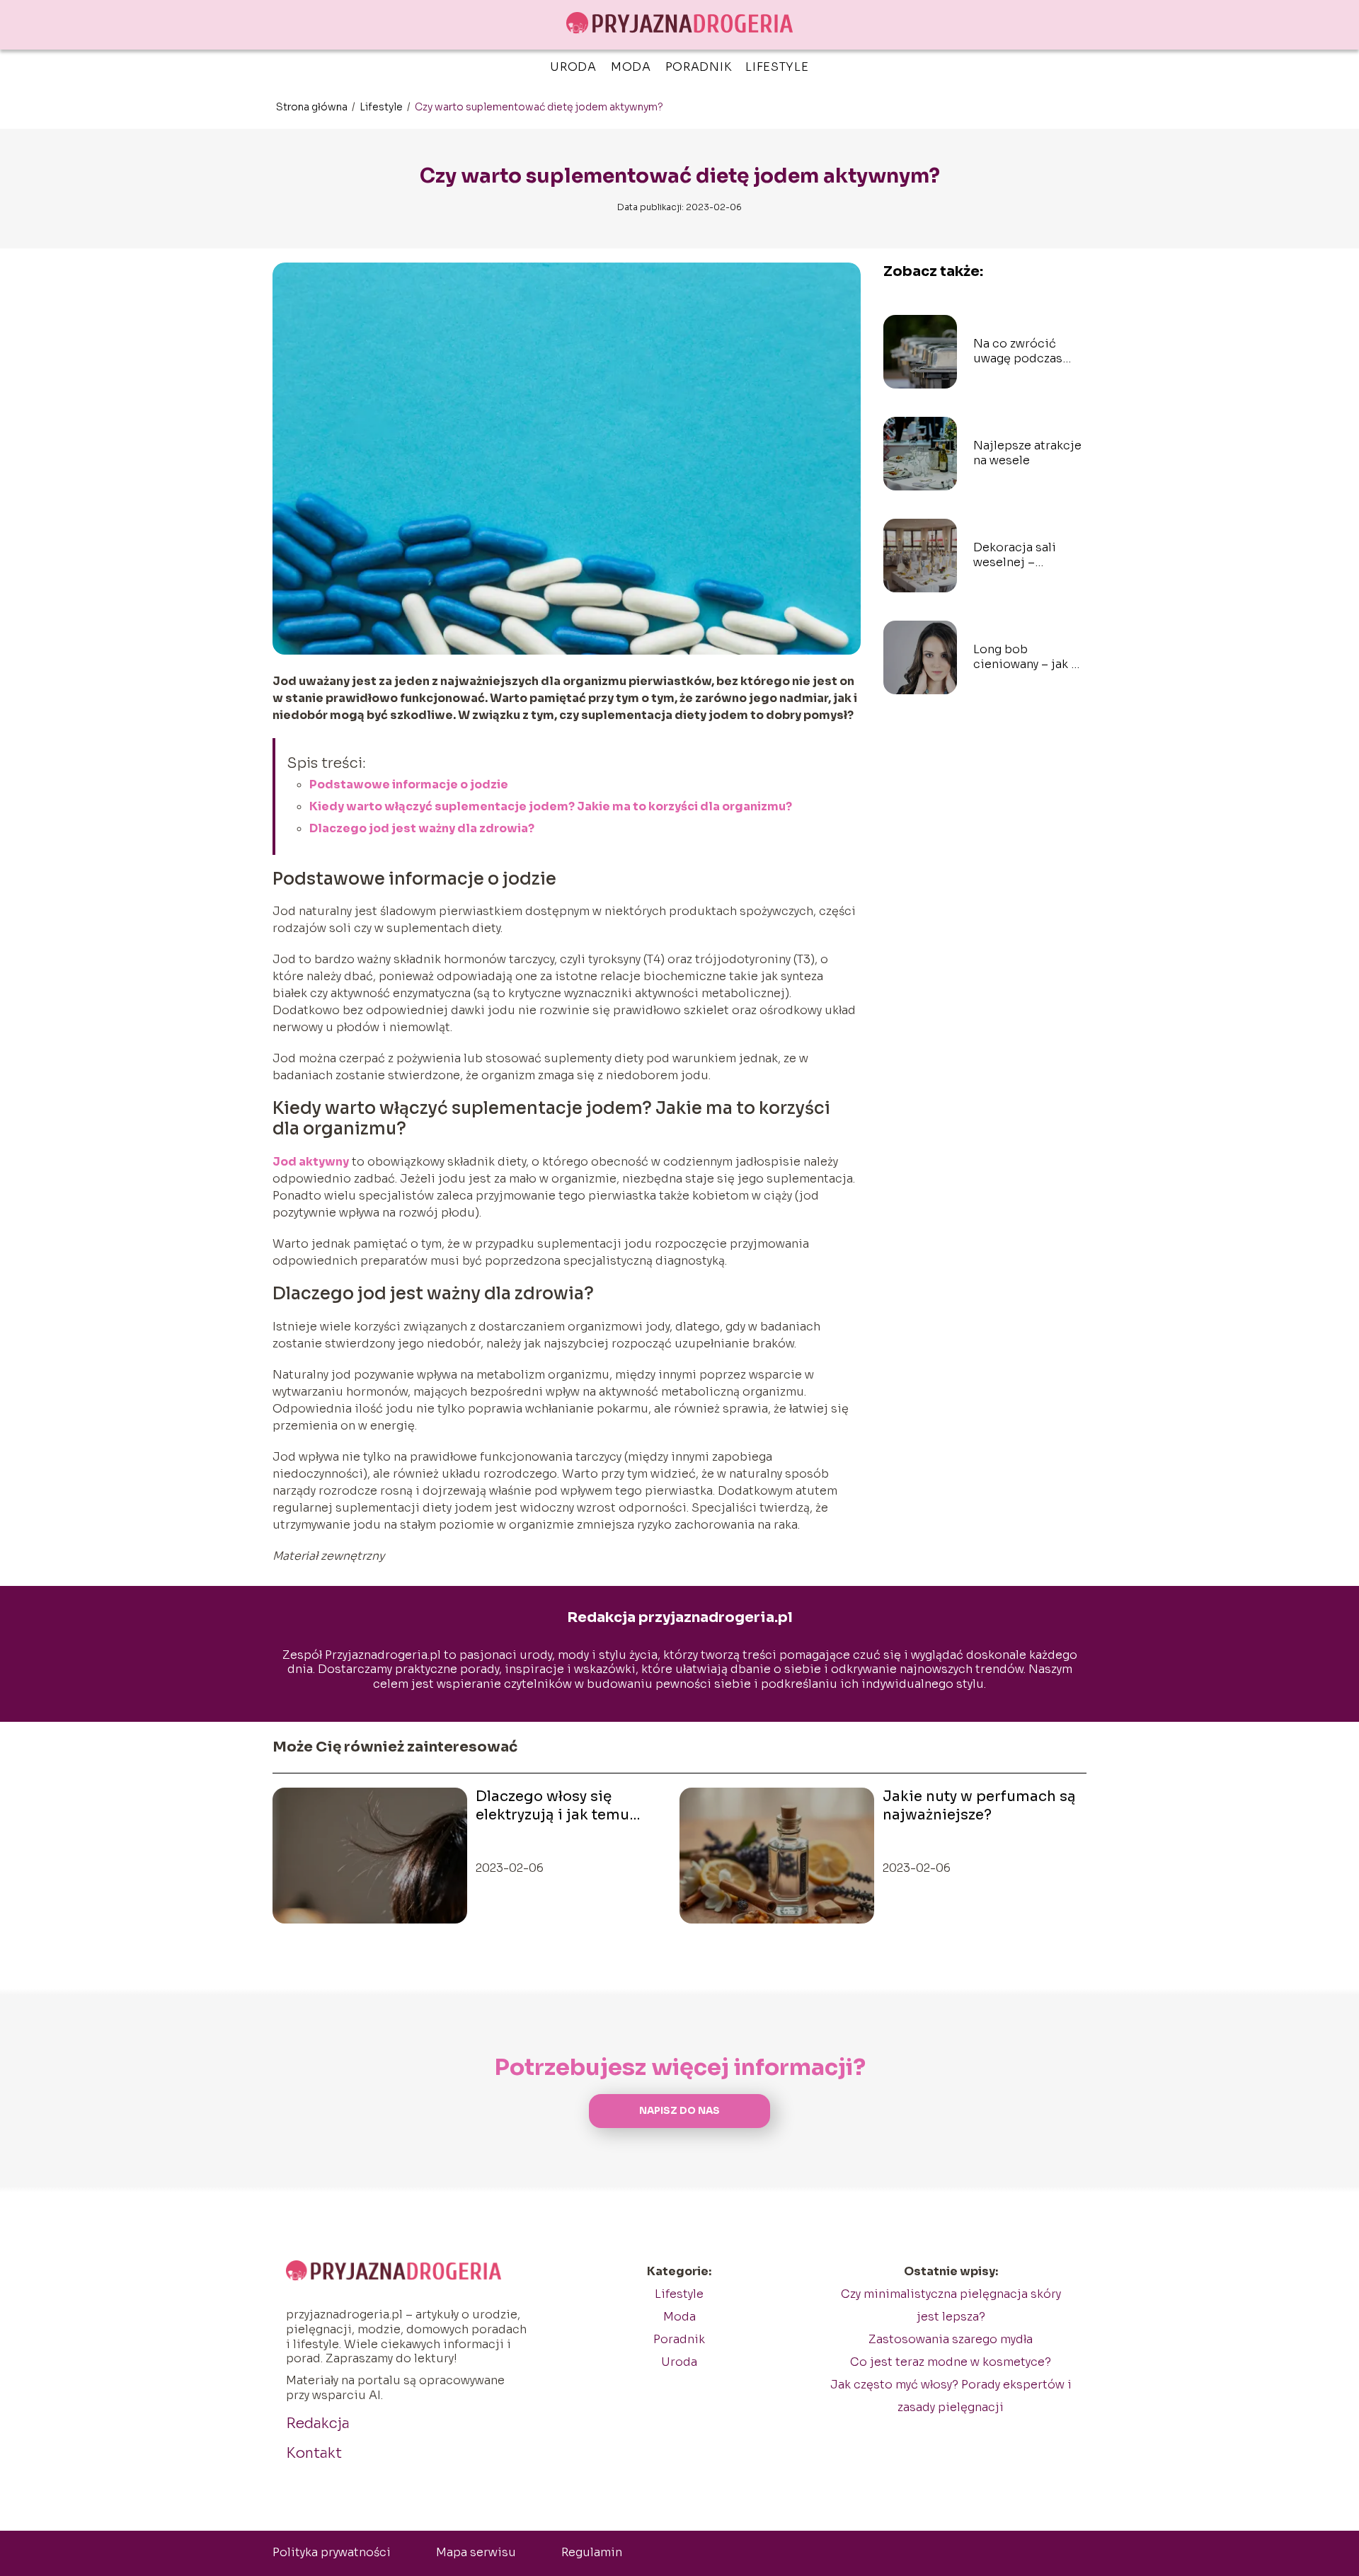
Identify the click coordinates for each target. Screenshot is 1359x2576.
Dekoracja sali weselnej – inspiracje (1015, 556)
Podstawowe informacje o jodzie (409, 784)
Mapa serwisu (476, 2552)
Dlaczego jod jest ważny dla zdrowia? (422, 828)
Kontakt (314, 2453)
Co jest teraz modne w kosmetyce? (951, 2362)
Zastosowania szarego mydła (951, 2339)
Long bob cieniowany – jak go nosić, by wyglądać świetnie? (1030, 657)
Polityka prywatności (332, 2552)
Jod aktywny (311, 1162)
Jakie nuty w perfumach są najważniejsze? (979, 1806)
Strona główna (313, 107)
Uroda (573, 67)
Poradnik (699, 67)
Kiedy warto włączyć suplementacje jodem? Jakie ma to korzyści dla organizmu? (551, 806)
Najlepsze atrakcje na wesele (1027, 453)
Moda (631, 67)
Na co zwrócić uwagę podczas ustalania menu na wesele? (1026, 352)
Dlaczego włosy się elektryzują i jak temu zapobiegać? (552, 1806)
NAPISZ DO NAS (679, 2111)
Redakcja (318, 2423)
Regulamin (592, 2552)
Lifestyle (777, 67)
